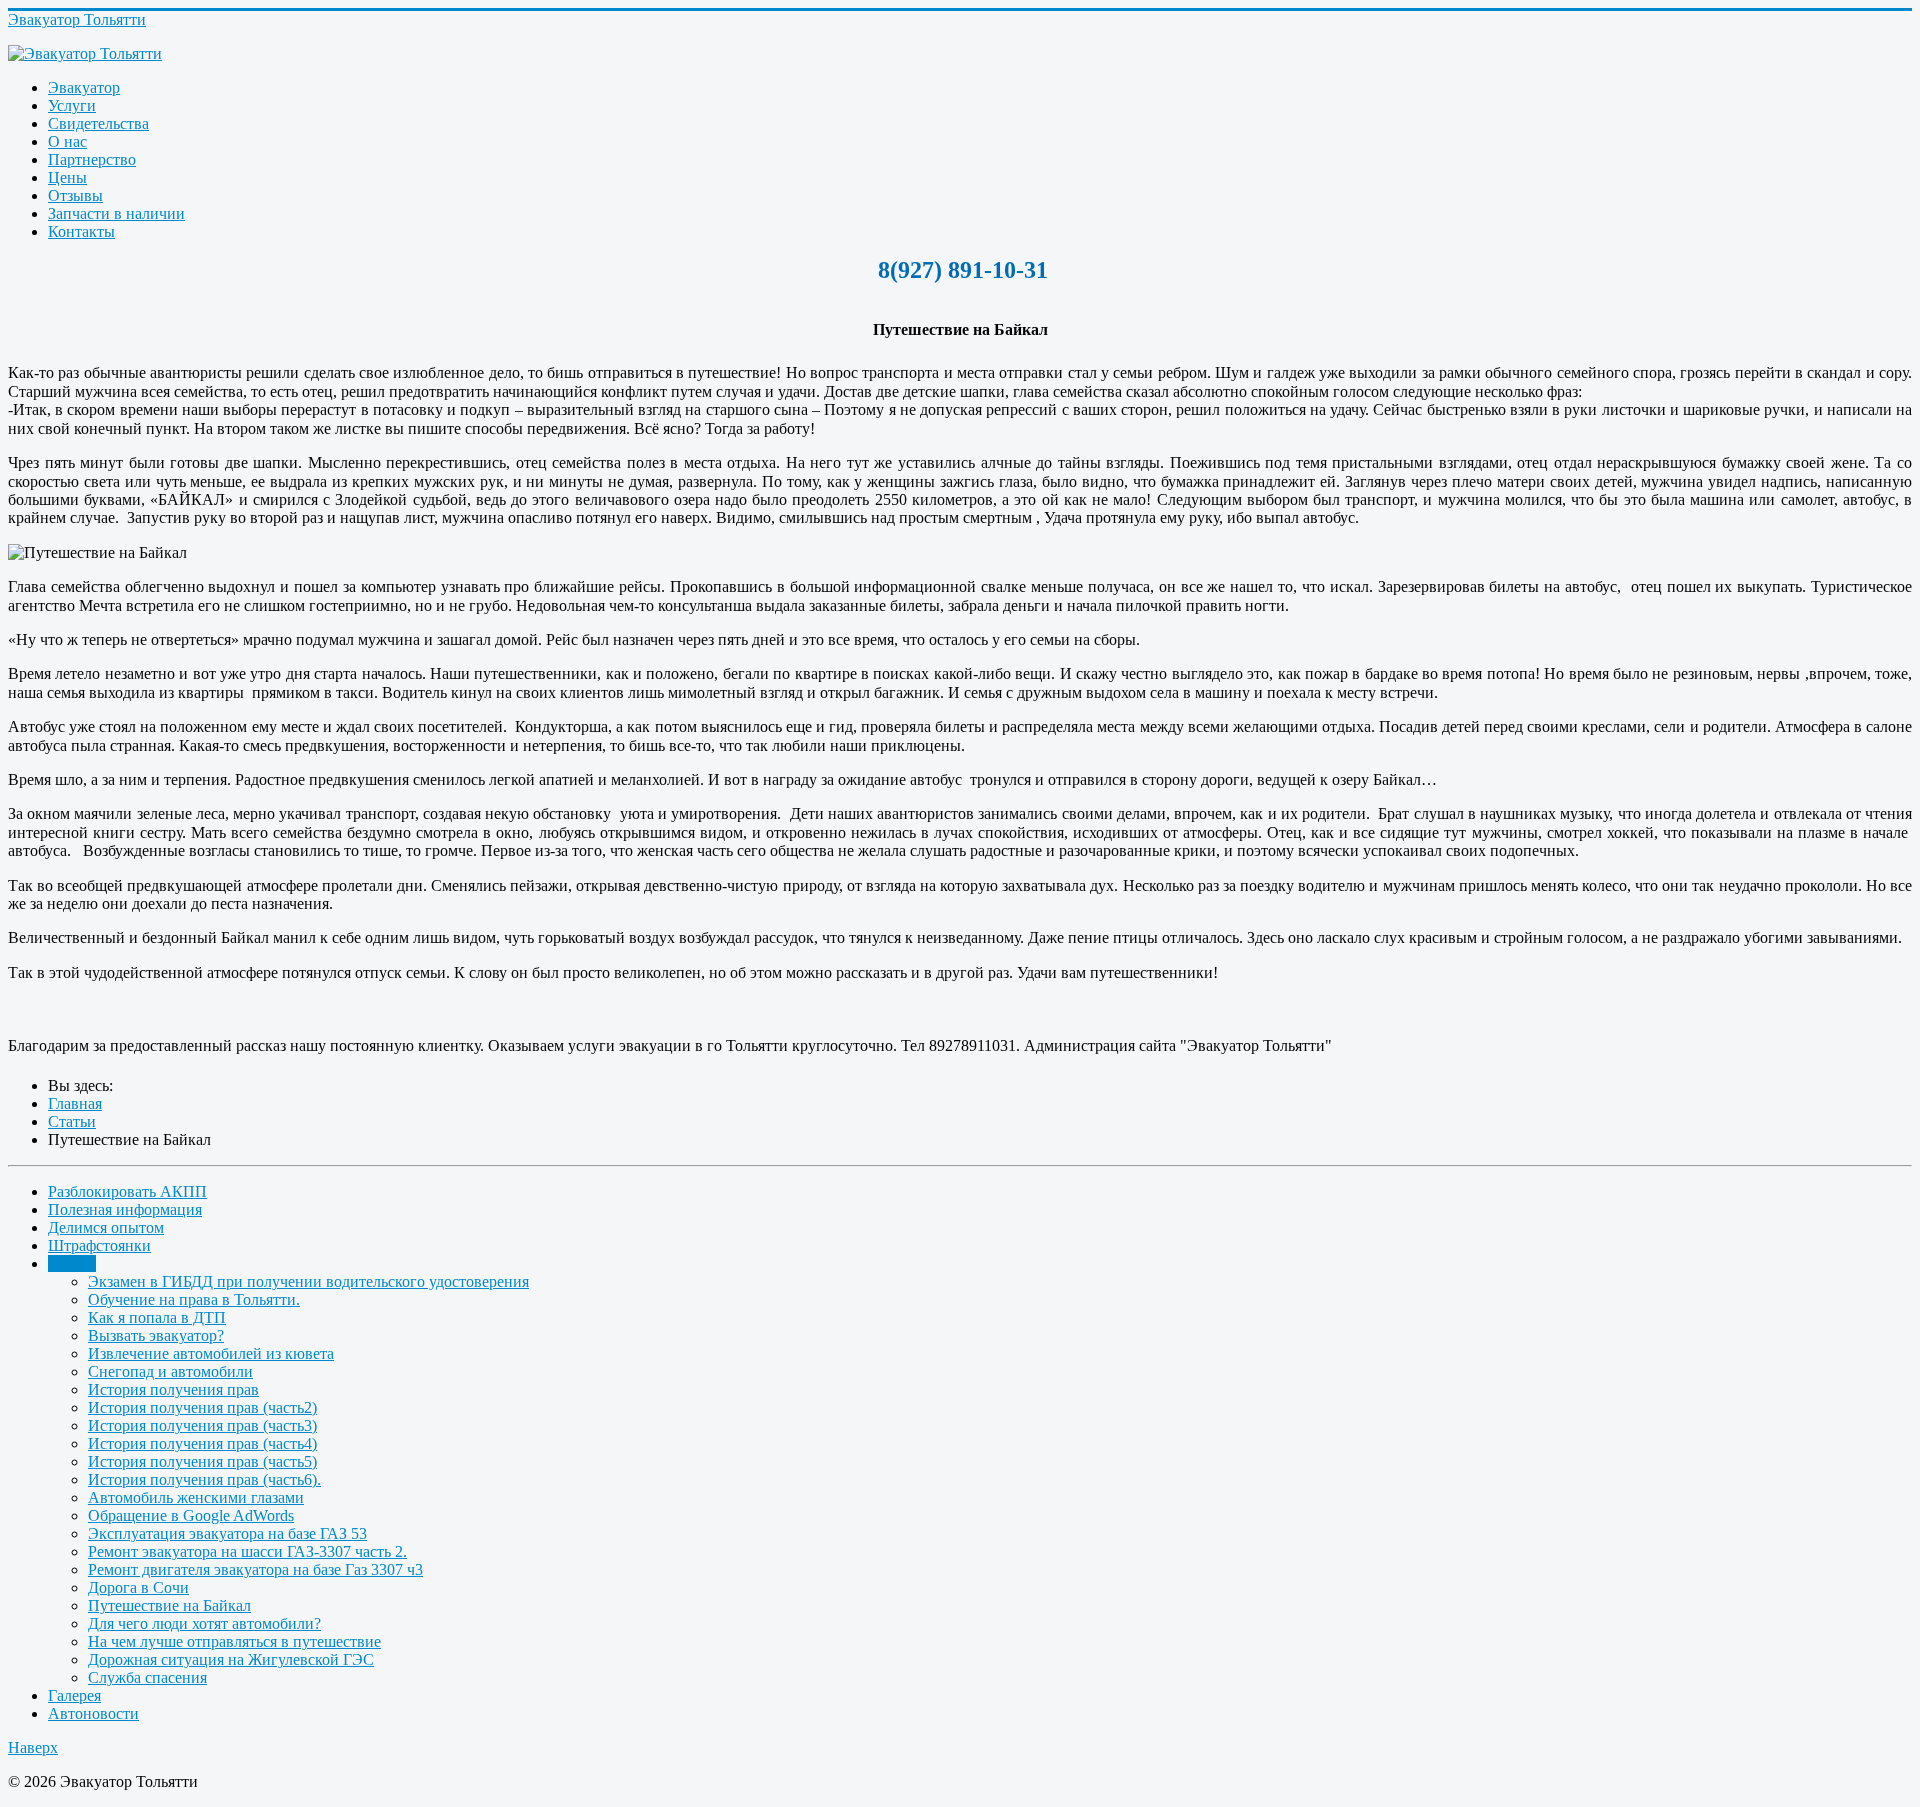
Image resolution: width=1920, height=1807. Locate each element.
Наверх (33, 1747)
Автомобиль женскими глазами (196, 1497)
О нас (67, 141)
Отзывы (75, 195)
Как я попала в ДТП (157, 1317)
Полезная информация (125, 1209)
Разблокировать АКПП (127, 1191)
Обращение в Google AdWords (191, 1515)
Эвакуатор (84, 87)
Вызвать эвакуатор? (156, 1335)
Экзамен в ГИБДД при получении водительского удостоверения (308, 1281)
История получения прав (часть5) (202, 1461)
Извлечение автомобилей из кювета (211, 1353)
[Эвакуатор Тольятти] (960, 54)
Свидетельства (98, 123)
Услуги (72, 105)
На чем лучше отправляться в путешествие (234, 1641)
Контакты (81, 231)
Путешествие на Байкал (169, 1605)
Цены (67, 177)
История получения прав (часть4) (202, 1443)
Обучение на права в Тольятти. (194, 1299)
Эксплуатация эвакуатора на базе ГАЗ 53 (227, 1533)
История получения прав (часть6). (204, 1479)
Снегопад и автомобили (170, 1371)
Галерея (74, 1695)
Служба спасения (147, 1677)
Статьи (72, 1263)
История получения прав (173, 1389)
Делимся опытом (106, 1227)
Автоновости (93, 1713)
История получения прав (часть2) (202, 1407)
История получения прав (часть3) (202, 1425)
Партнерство (92, 159)
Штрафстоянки (99, 1245)
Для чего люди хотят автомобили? (204, 1623)
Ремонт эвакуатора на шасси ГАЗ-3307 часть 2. (247, 1551)
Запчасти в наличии (116, 213)
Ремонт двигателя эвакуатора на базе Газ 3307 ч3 (255, 1569)
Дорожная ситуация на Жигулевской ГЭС (231, 1659)
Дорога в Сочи (138, 1587)
